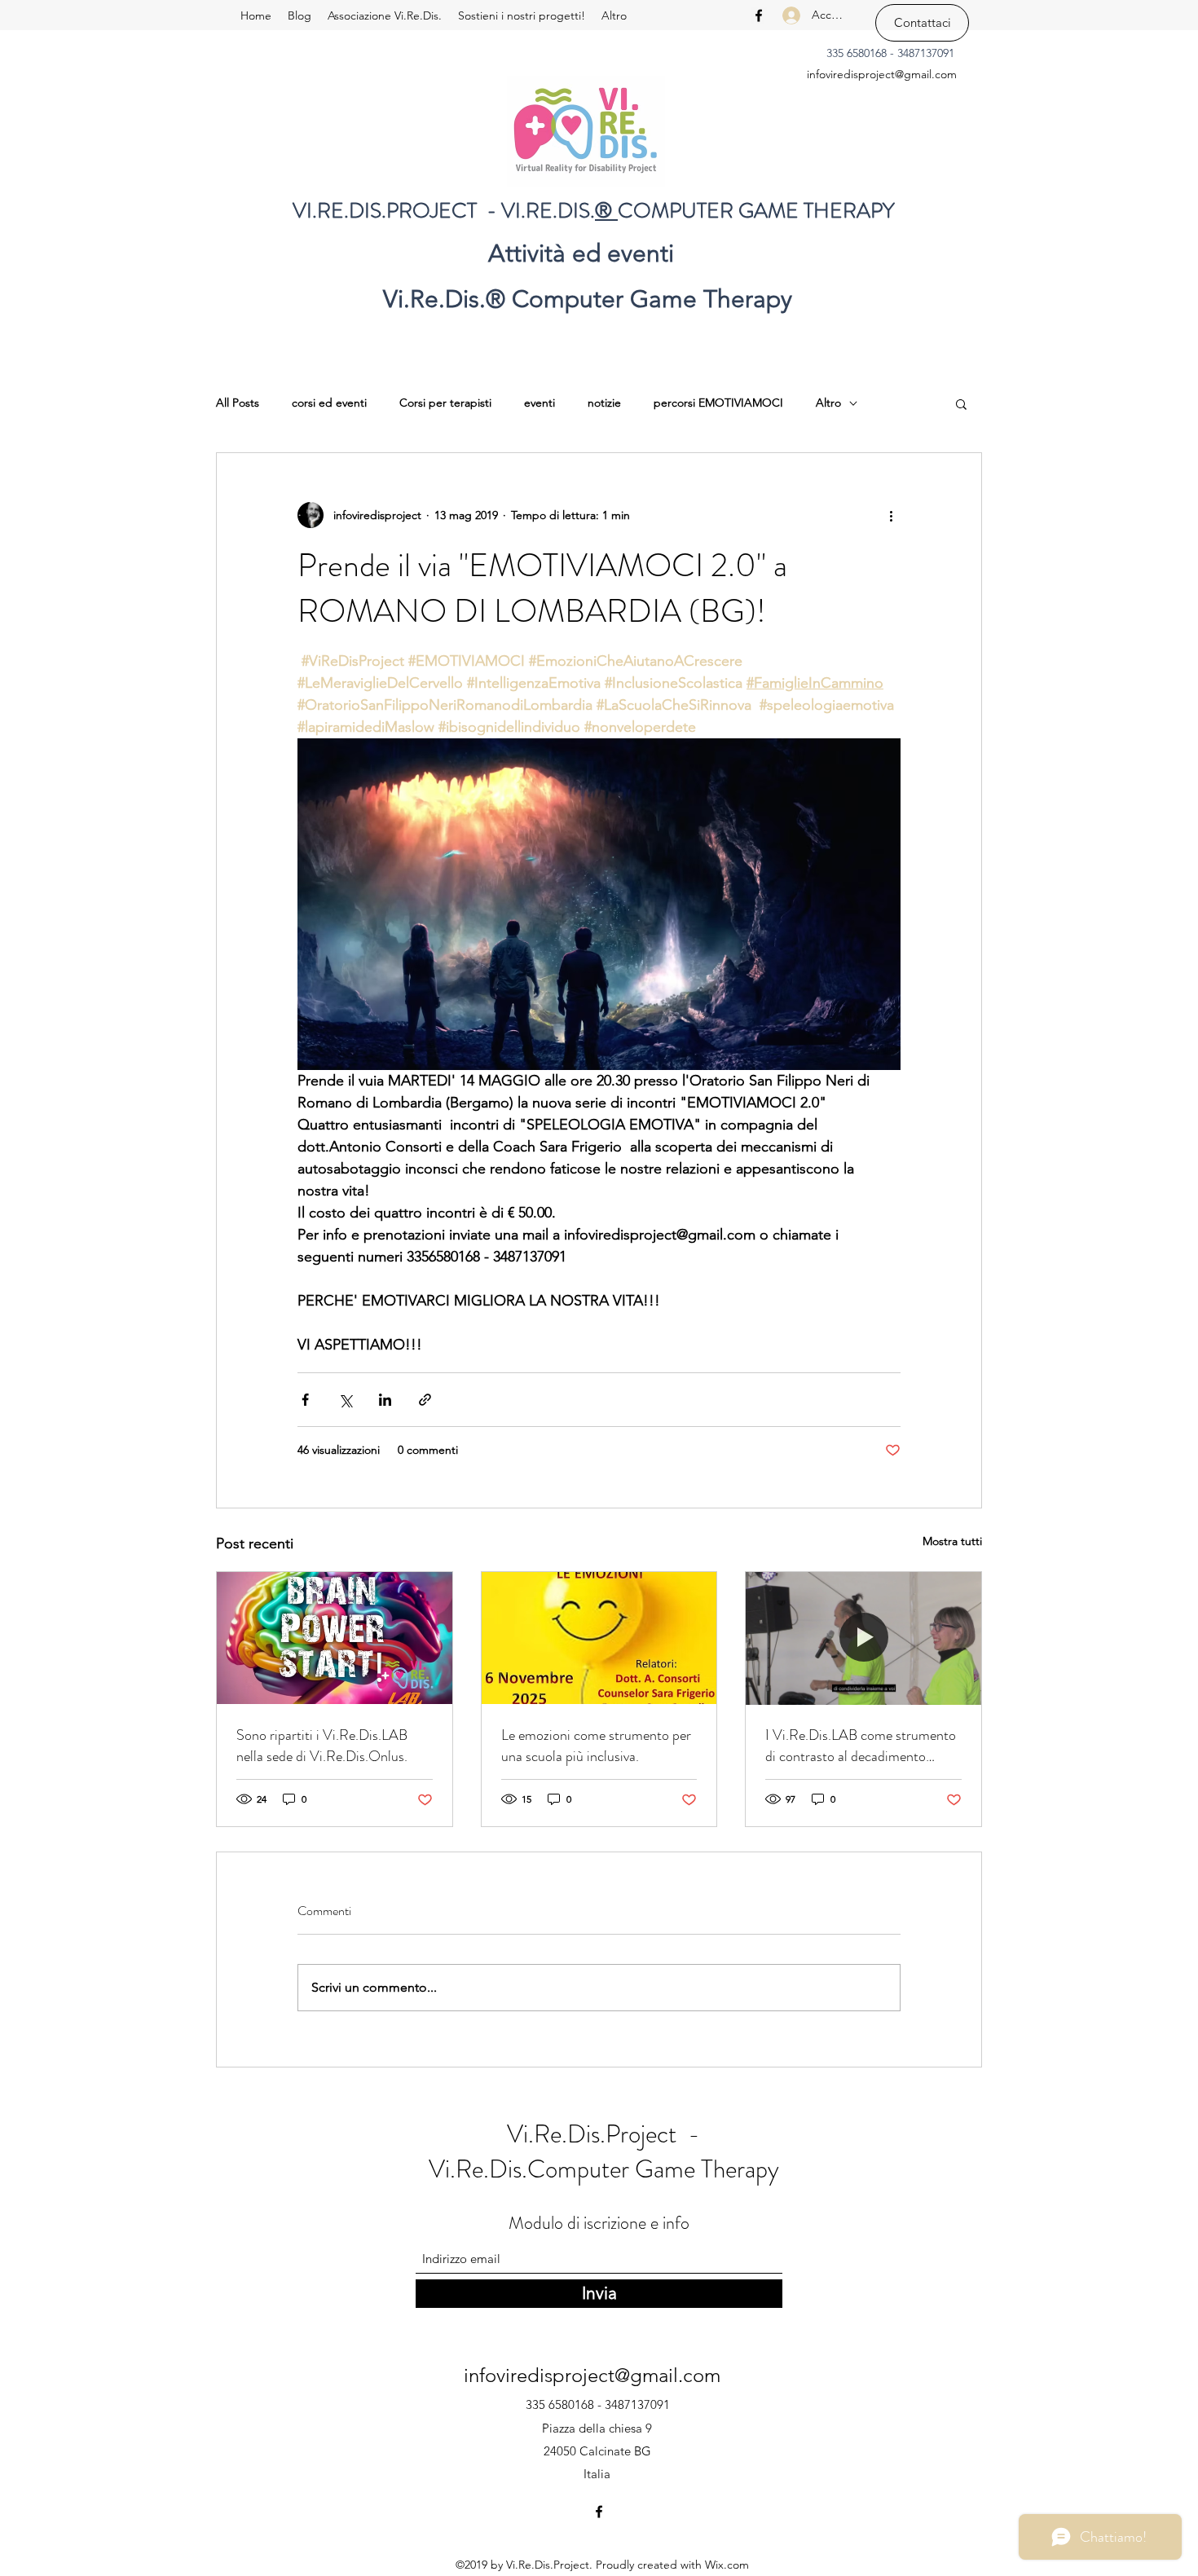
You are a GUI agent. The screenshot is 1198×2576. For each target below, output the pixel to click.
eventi (540, 403)
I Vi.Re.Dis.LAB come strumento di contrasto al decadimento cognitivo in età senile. (861, 1746)
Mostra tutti (952, 1541)
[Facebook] (759, 15)
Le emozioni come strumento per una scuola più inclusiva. (596, 1746)
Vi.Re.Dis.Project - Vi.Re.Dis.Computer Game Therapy (604, 2152)
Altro (828, 403)
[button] (961, 403)
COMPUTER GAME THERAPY (756, 211)
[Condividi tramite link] (425, 1400)
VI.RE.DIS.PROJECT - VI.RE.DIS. (444, 211)
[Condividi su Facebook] (305, 1400)
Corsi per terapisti (445, 403)
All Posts (238, 403)
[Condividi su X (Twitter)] (345, 1400)
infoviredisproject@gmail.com (882, 74)
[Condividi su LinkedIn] (385, 1400)
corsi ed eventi (329, 403)
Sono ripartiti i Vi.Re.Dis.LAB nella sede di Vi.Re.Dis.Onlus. (322, 1746)
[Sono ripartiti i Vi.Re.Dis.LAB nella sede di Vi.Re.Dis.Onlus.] (335, 1638)
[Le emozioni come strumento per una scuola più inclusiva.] (599, 1638)
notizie (604, 403)
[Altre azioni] (891, 515)
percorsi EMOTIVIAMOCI (718, 403)
